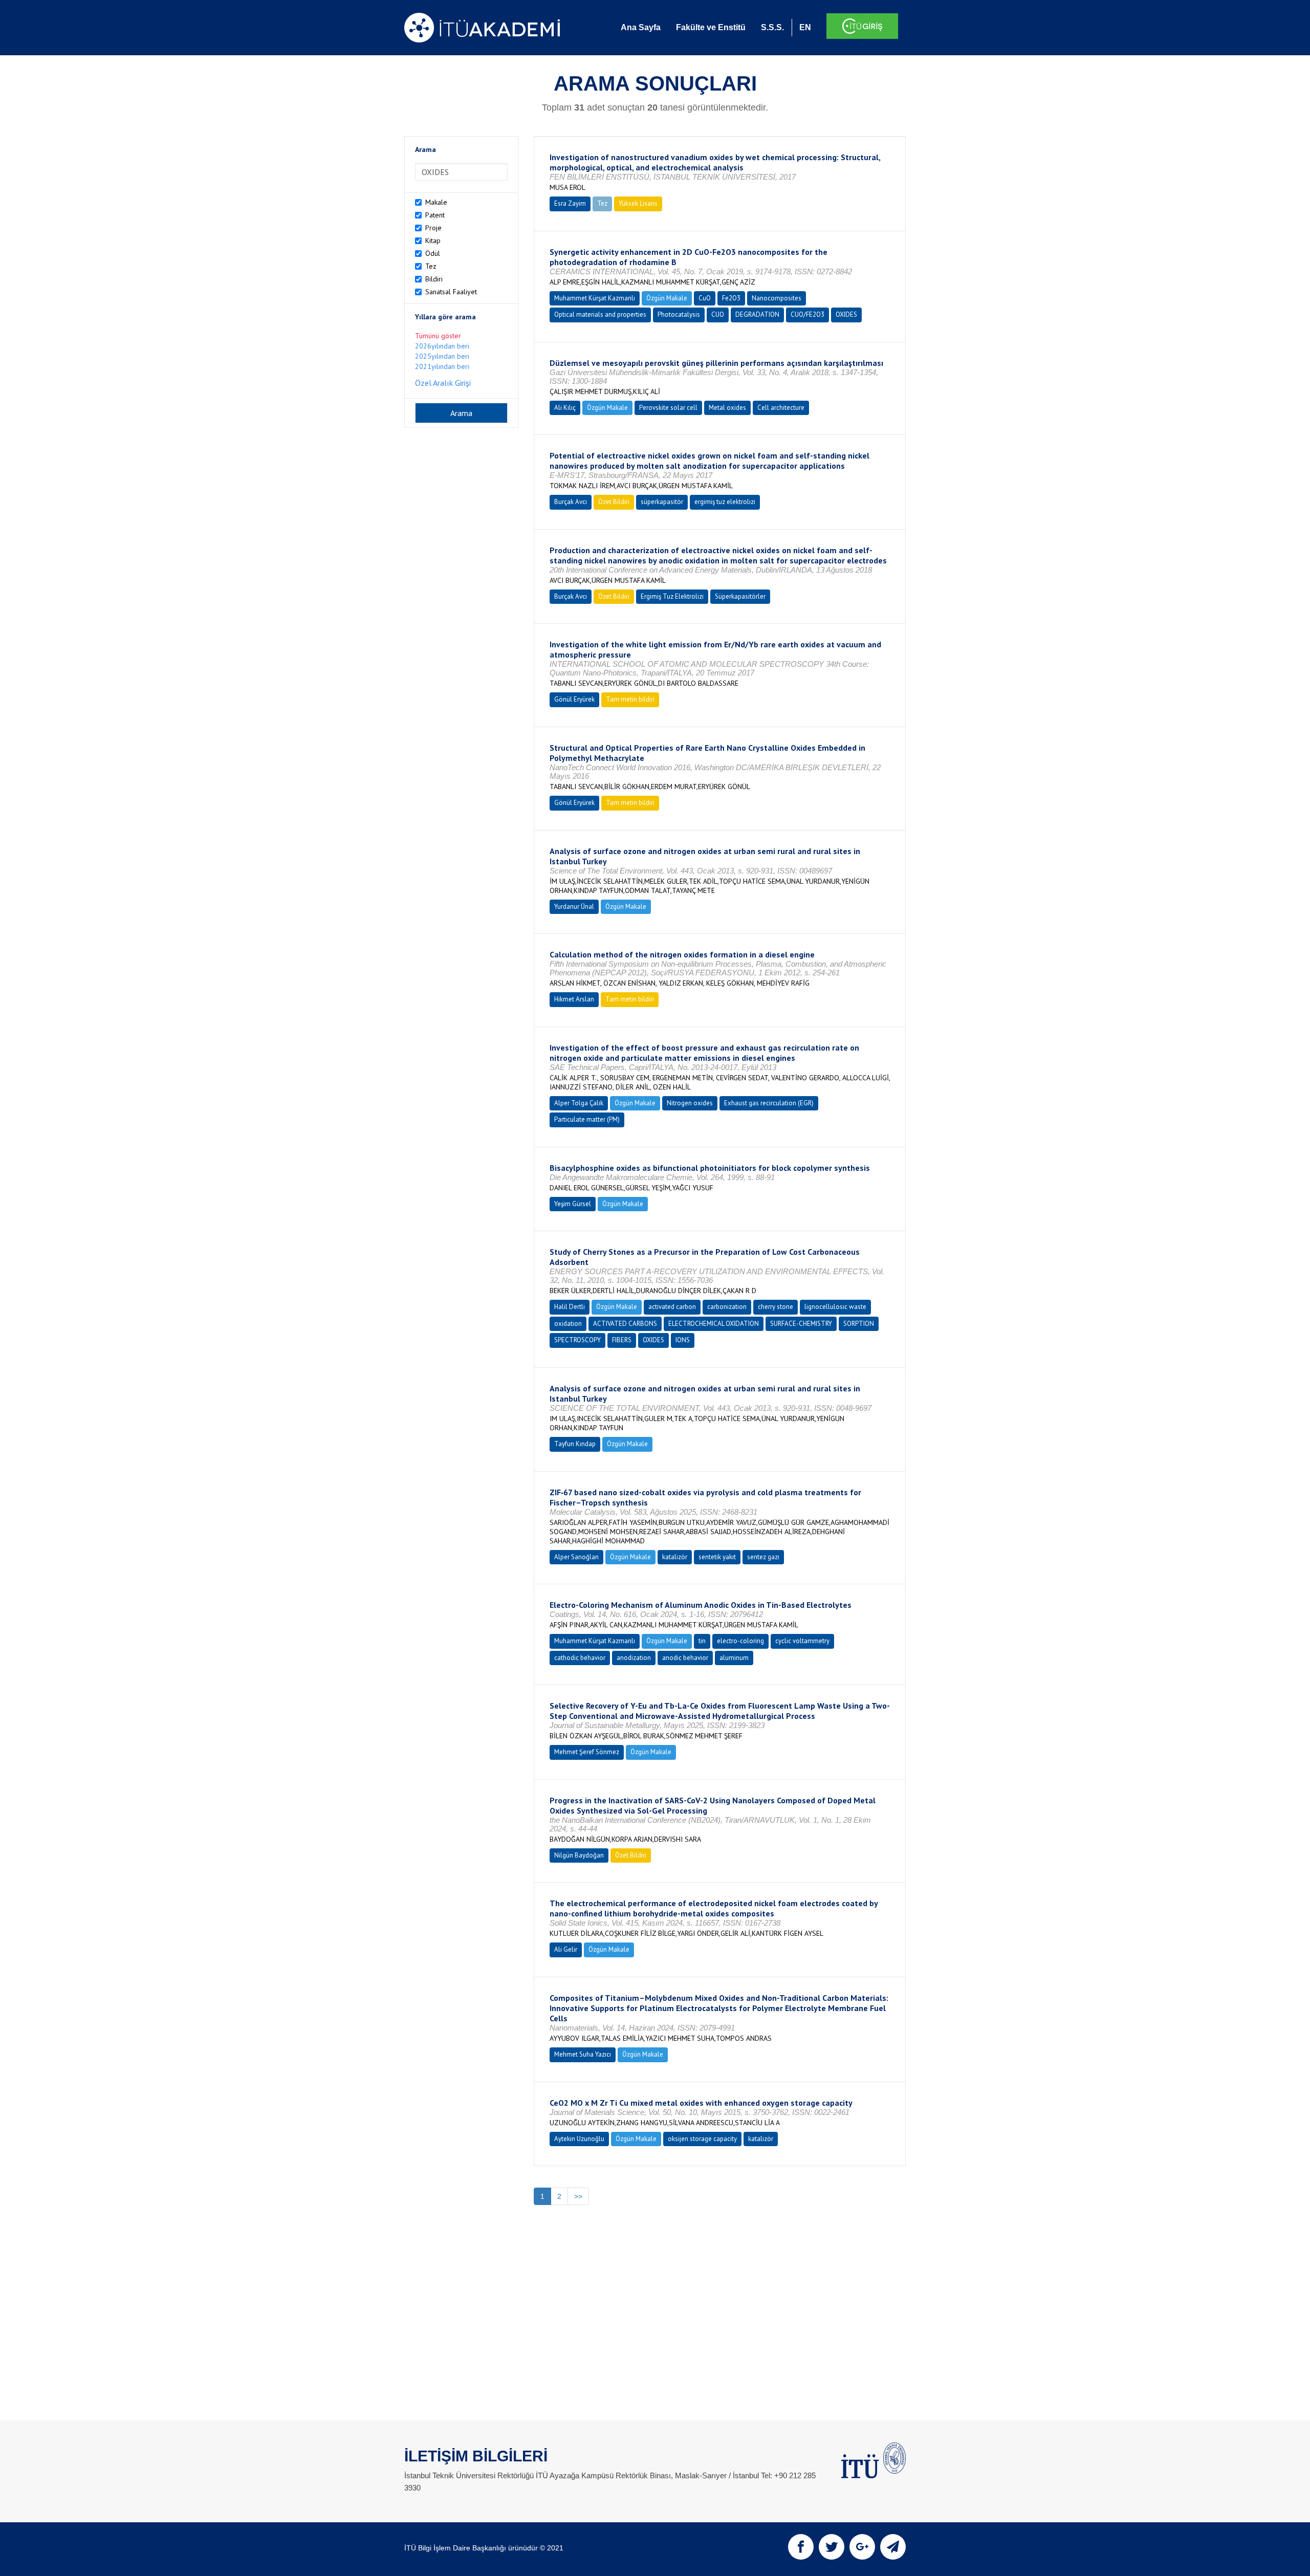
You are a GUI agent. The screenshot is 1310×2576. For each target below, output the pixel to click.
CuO (705, 298)
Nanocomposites (777, 298)
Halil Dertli (570, 1307)
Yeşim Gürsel (573, 1204)
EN (805, 27)
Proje (433, 228)
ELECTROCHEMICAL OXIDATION (714, 1324)
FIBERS (622, 1340)
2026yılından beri (442, 346)
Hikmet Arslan (574, 999)
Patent (435, 215)
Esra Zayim (570, 203)
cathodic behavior (580, 1658)
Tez (431, 266)
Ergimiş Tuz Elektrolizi (672, 596)
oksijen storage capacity (702, 2139)
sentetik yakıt (717, 1557)
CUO (718, 314)
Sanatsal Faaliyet (451, 292)
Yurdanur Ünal (574, 907)
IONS (683, 1340)
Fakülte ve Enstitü (711, 27)
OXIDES (846, 314)
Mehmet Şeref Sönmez (587, 1752)
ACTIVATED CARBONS (625, 1324)
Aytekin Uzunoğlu (579, 2139)
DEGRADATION (757, 314)
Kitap (433, 241)
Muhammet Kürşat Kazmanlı (595, 298)
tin (702, 1641)
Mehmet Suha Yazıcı (583, 2054)
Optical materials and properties (600, 314)
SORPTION (859, 1324)
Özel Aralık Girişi (443, 383)
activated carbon (672, 1307)
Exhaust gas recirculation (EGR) (769, 1103)
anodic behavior (685, 1658)
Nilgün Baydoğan (579, 1855)
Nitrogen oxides (690, 1103)
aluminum (734, 1658)
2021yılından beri (442, 366)
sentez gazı (763, 1557)
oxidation (568, 1324)
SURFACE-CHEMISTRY (801, 1324)
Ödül (433, 253)
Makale (436, 202)
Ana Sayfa (641, 27)
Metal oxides (727, 408)
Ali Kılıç (565, 408)
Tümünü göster (438, 336)
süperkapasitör (662, 502)
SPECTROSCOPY (577, 1340)
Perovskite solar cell (668, 408)
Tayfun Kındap (575, 1444)
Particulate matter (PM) (587, 1119)
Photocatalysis (679, 314)
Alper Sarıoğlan (576, 1557)
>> (578, 2196)
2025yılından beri (442, 356)
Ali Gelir (566, 1949)
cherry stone (776, 1307)
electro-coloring (740, 1641)
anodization (634, 1658)
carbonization (727, 1307)
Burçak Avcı (571, 502)
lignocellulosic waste (835, 1307)
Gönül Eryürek (574, 699)
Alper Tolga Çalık (579, 1103)
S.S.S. (772, 27)
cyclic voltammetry (802, 1641)
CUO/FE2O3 (807, 314)
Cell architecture (781, 408)
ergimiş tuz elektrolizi (725, 502)
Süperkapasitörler (740, 596)
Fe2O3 (731, 298)
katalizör (675, 1557)
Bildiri (434, 279)
